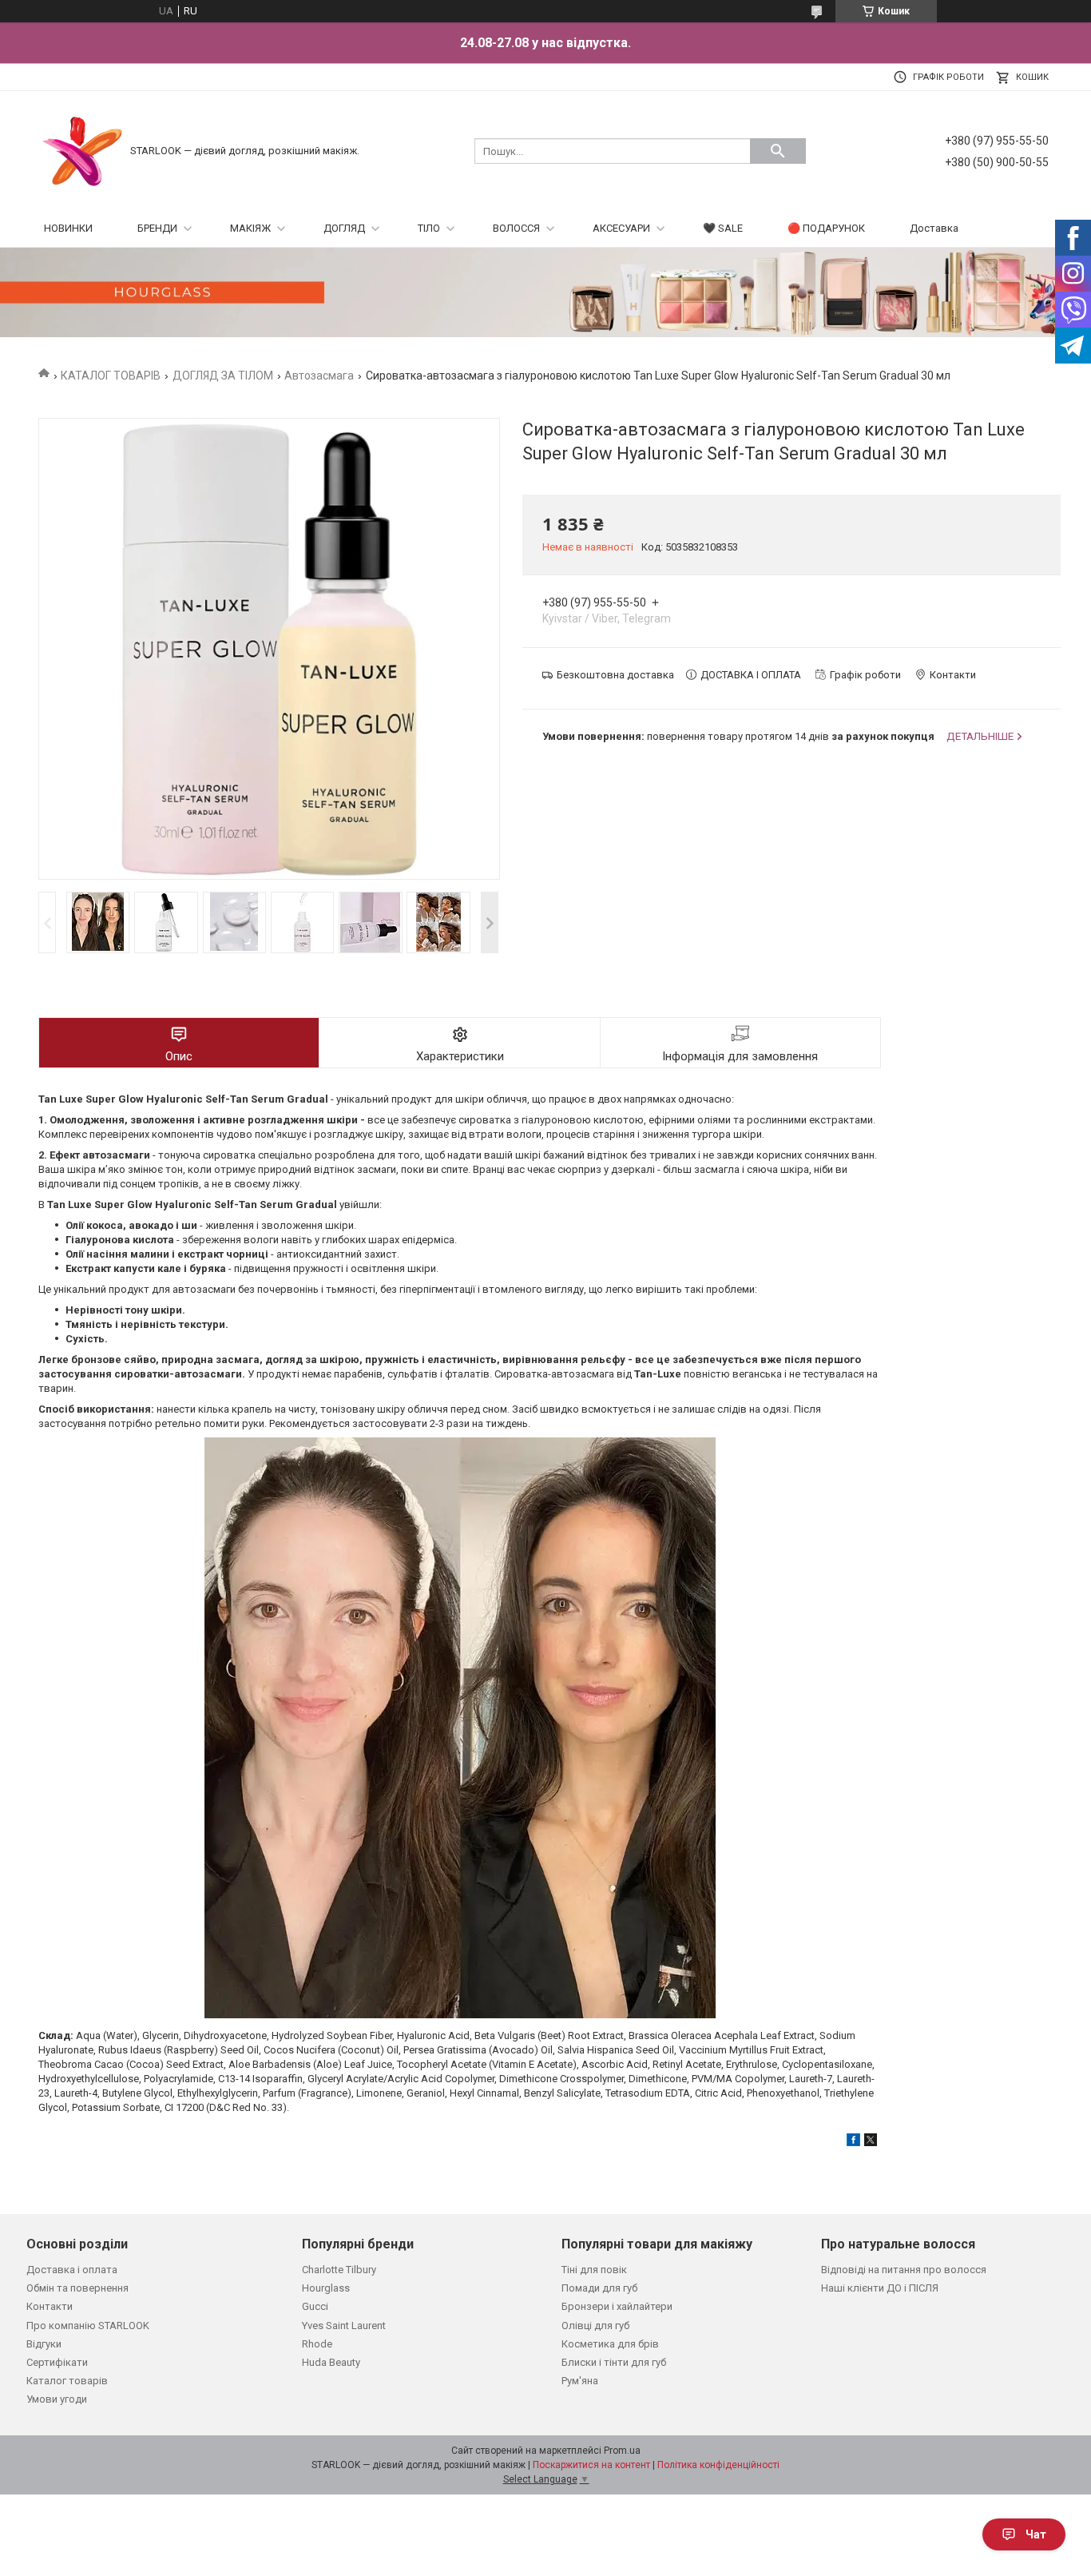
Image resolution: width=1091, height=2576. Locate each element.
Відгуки (44, 2344)
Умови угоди (57, 2399)
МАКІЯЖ (250, 228)
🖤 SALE (723, 228)
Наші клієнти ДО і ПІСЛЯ (880, 2288)
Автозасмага (319, 376)
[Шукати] (778, 151)
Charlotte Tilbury (339, 2270)
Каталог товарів (67, 2381)
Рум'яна (580, 2381)
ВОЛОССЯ (516, 228)
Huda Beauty (331, 2362)
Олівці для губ (595, 2326)
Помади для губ (599, 2288)
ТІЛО (429, 228)
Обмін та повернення (77, 2288)
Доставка (934, 228)
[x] (871, 2143)
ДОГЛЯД (344, 228)
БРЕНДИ (157, 228)
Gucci (315, 2306)
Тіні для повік (594, 2270)
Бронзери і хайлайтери (617, 2306)
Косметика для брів (610, 2344)
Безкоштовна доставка (615, 675)
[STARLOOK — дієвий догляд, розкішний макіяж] (82, 150)
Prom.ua (622, 2451)
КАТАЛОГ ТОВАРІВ (111, 376)
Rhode (317, 2344)
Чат (1036, 2534)
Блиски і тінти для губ (614, 2362)
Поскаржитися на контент (591, 2465)
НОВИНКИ (68, 228)
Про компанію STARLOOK (88, 2326)
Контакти (50, 2306)
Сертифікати (57, 2362)
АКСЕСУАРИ (621, 228)
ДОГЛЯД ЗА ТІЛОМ (223, 376)
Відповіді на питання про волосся (904, 2270)
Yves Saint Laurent (344, 2326)
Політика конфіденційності (718, 2465)
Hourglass (326, 2288)
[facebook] (853, 2143)
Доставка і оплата (72, 2270)
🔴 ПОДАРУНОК (826, 228)
